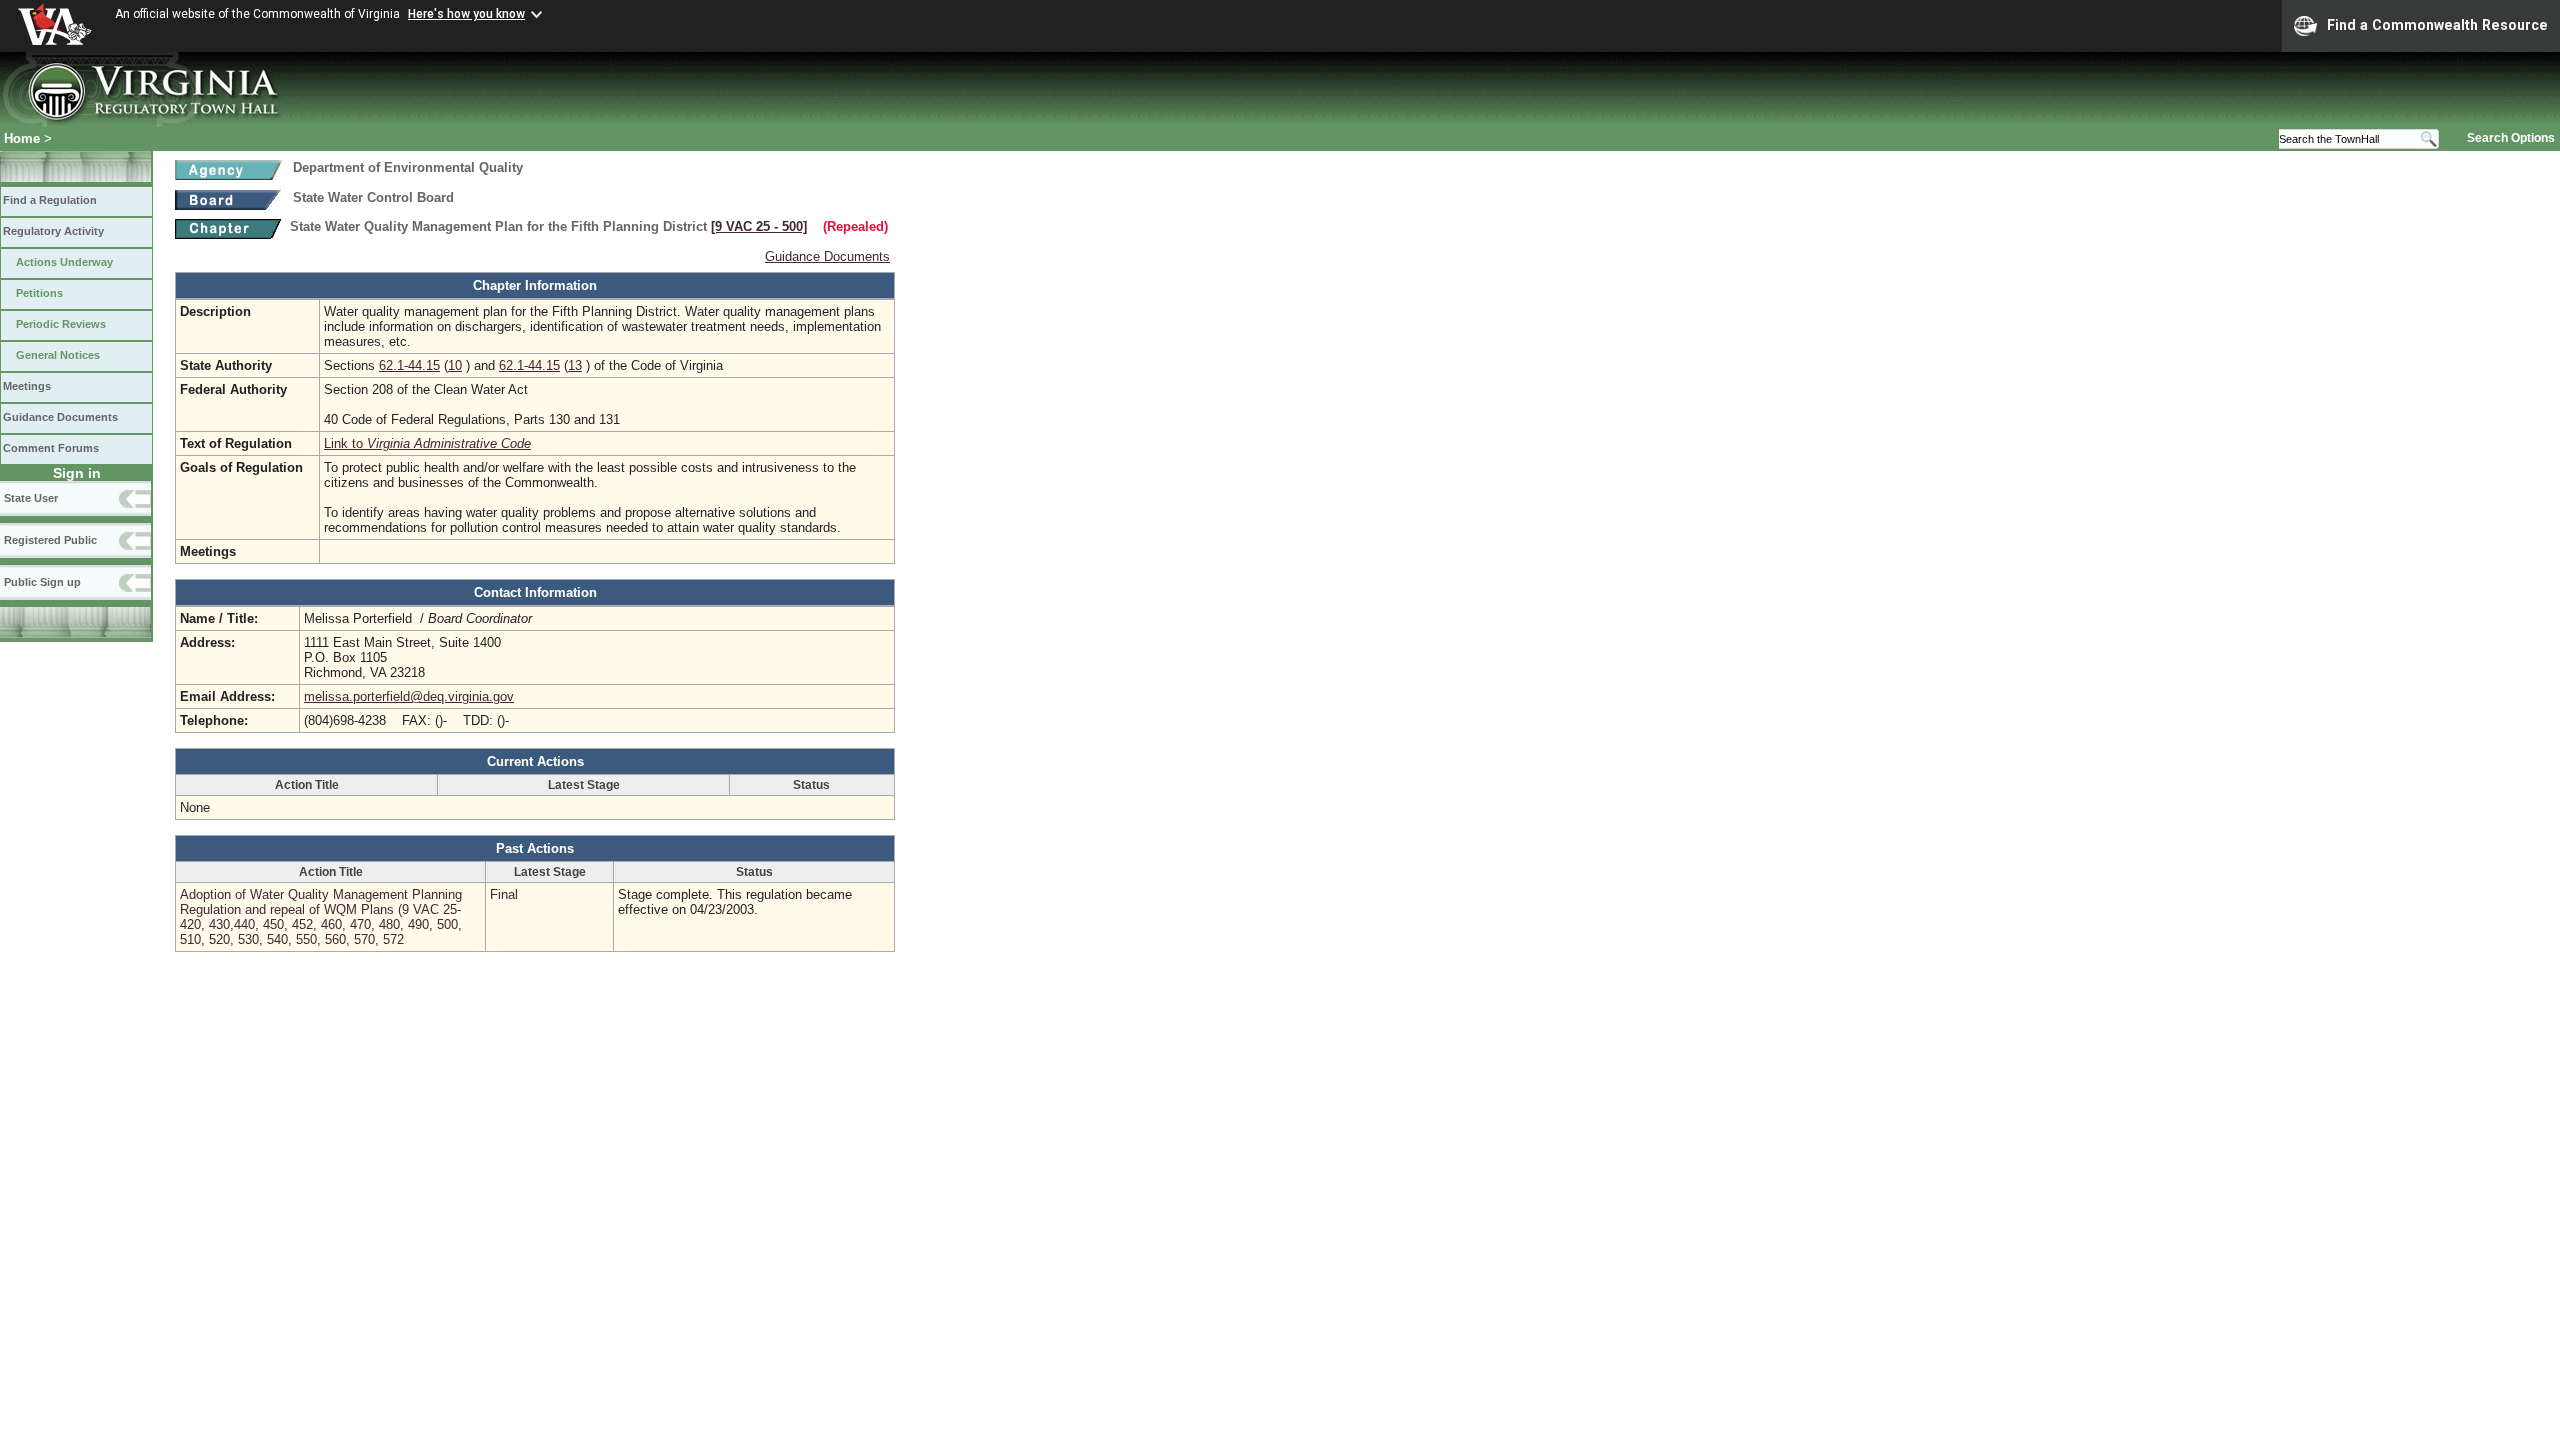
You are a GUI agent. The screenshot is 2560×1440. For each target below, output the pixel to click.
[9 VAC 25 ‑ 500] (759, 226)
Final (504, 894)
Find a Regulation (50, 200)
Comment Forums (51, 448)
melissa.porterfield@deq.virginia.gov (409, 696)
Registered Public (50, 540)
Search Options (2511, 138)
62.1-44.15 (409, 365)
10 (455, 365)
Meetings (27, 386)
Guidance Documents (60, 417)
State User (31, 498)
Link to (427, 443)
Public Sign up (42, 582)
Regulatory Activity (53, 231)
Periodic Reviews (61, 324)
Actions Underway (64, 262)
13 (575, 365)
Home (22, 138)
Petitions (39, 293)
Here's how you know (466, 14)
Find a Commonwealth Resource (2437, 25)
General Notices (58, 355)
